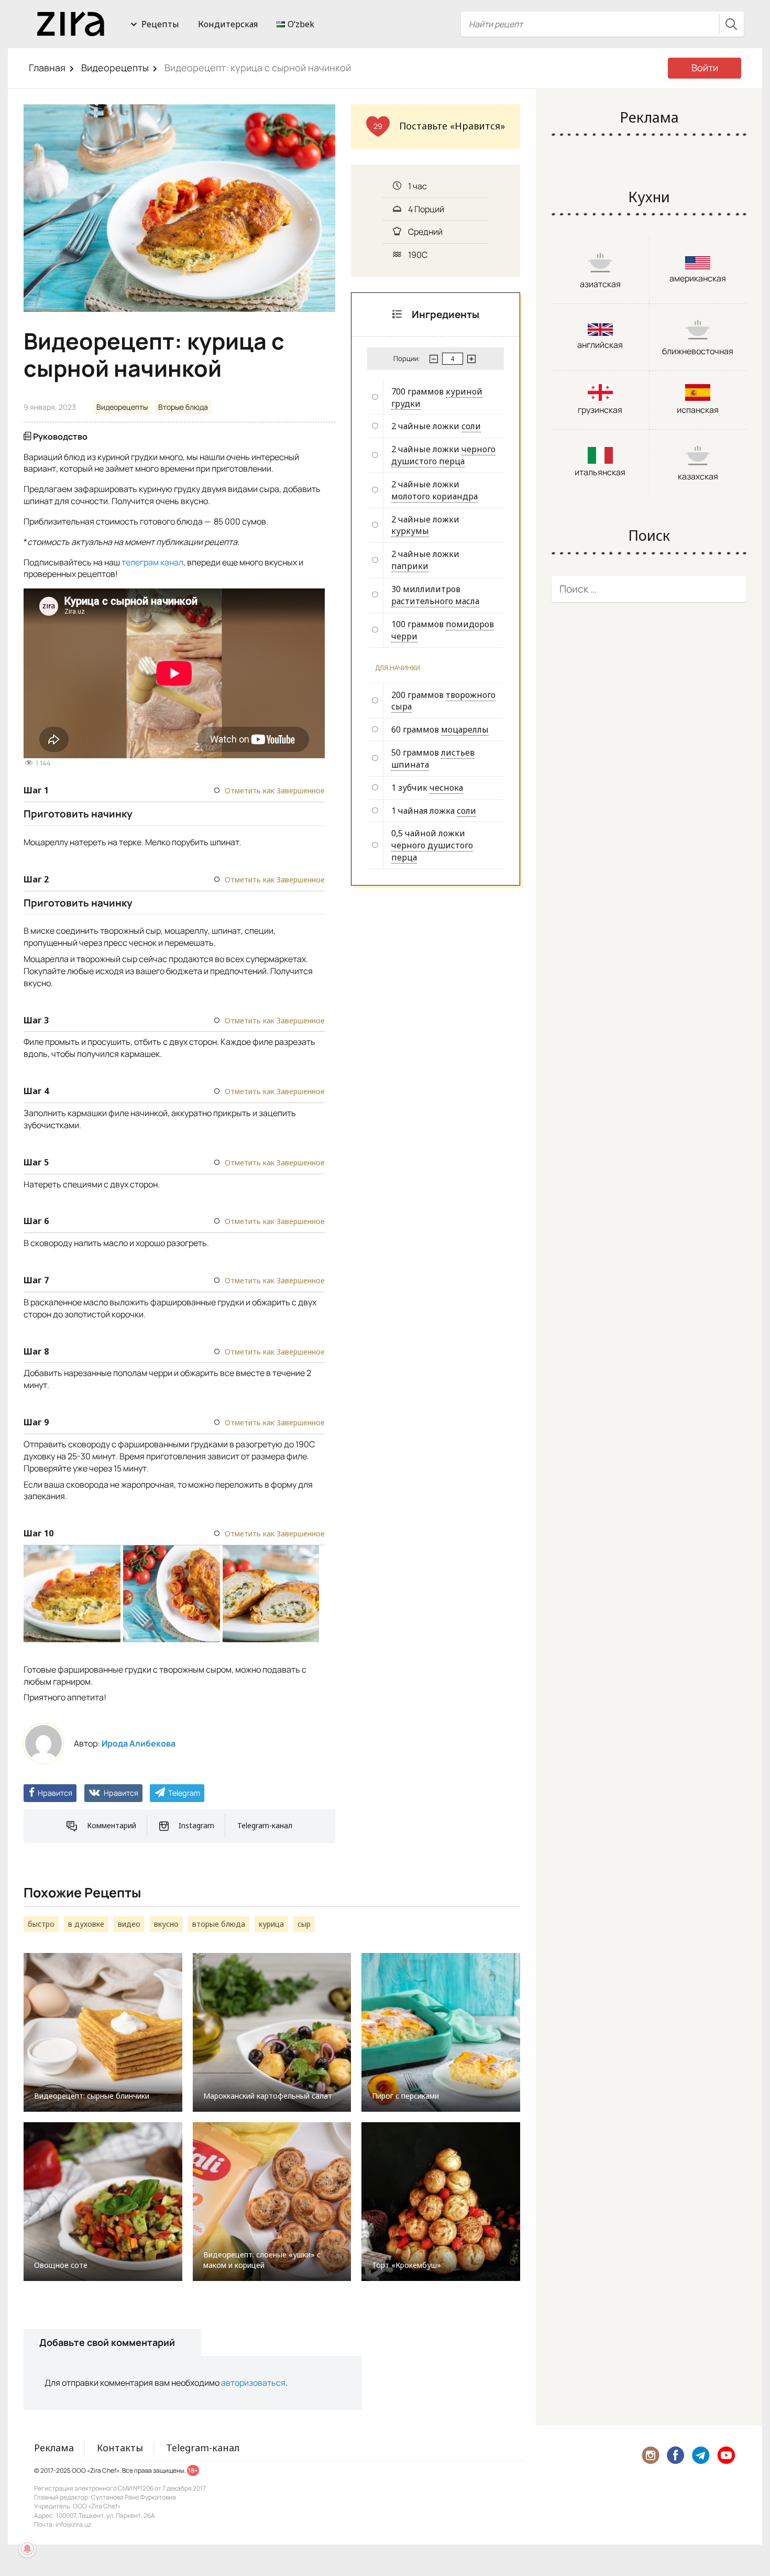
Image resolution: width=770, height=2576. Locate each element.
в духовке (86, 1924)
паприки (410, 566)
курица (271, 1924)
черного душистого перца (443, 455)
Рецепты (160, 24)
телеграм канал (152, 562)
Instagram (196, 1825)
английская (600, 345)
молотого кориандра (434, 496)
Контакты (120, 2448)
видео (129, 1924)
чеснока (446, 788)
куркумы (410, 531)
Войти (705, 68)
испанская (698, 410)
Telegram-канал (265, 1825)
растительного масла (435, 601)
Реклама (54, 2448)
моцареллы (465, 729)
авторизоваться (253, 2383)
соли (471, 426)
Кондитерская (228, 24)
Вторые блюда (183, 407)
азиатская (600, 284)
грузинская (600, 410)
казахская (698, 476)
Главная (47, 68)
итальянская (600, 472)
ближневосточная (698, 351)
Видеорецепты (115, 68)
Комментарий (112, 1825)
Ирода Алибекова (139, 1743)
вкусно (166, 1924)
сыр (304, 1924)
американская (698, 278)
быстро (41, 1924)
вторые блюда (219, 1924)
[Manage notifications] (27, 2549)
